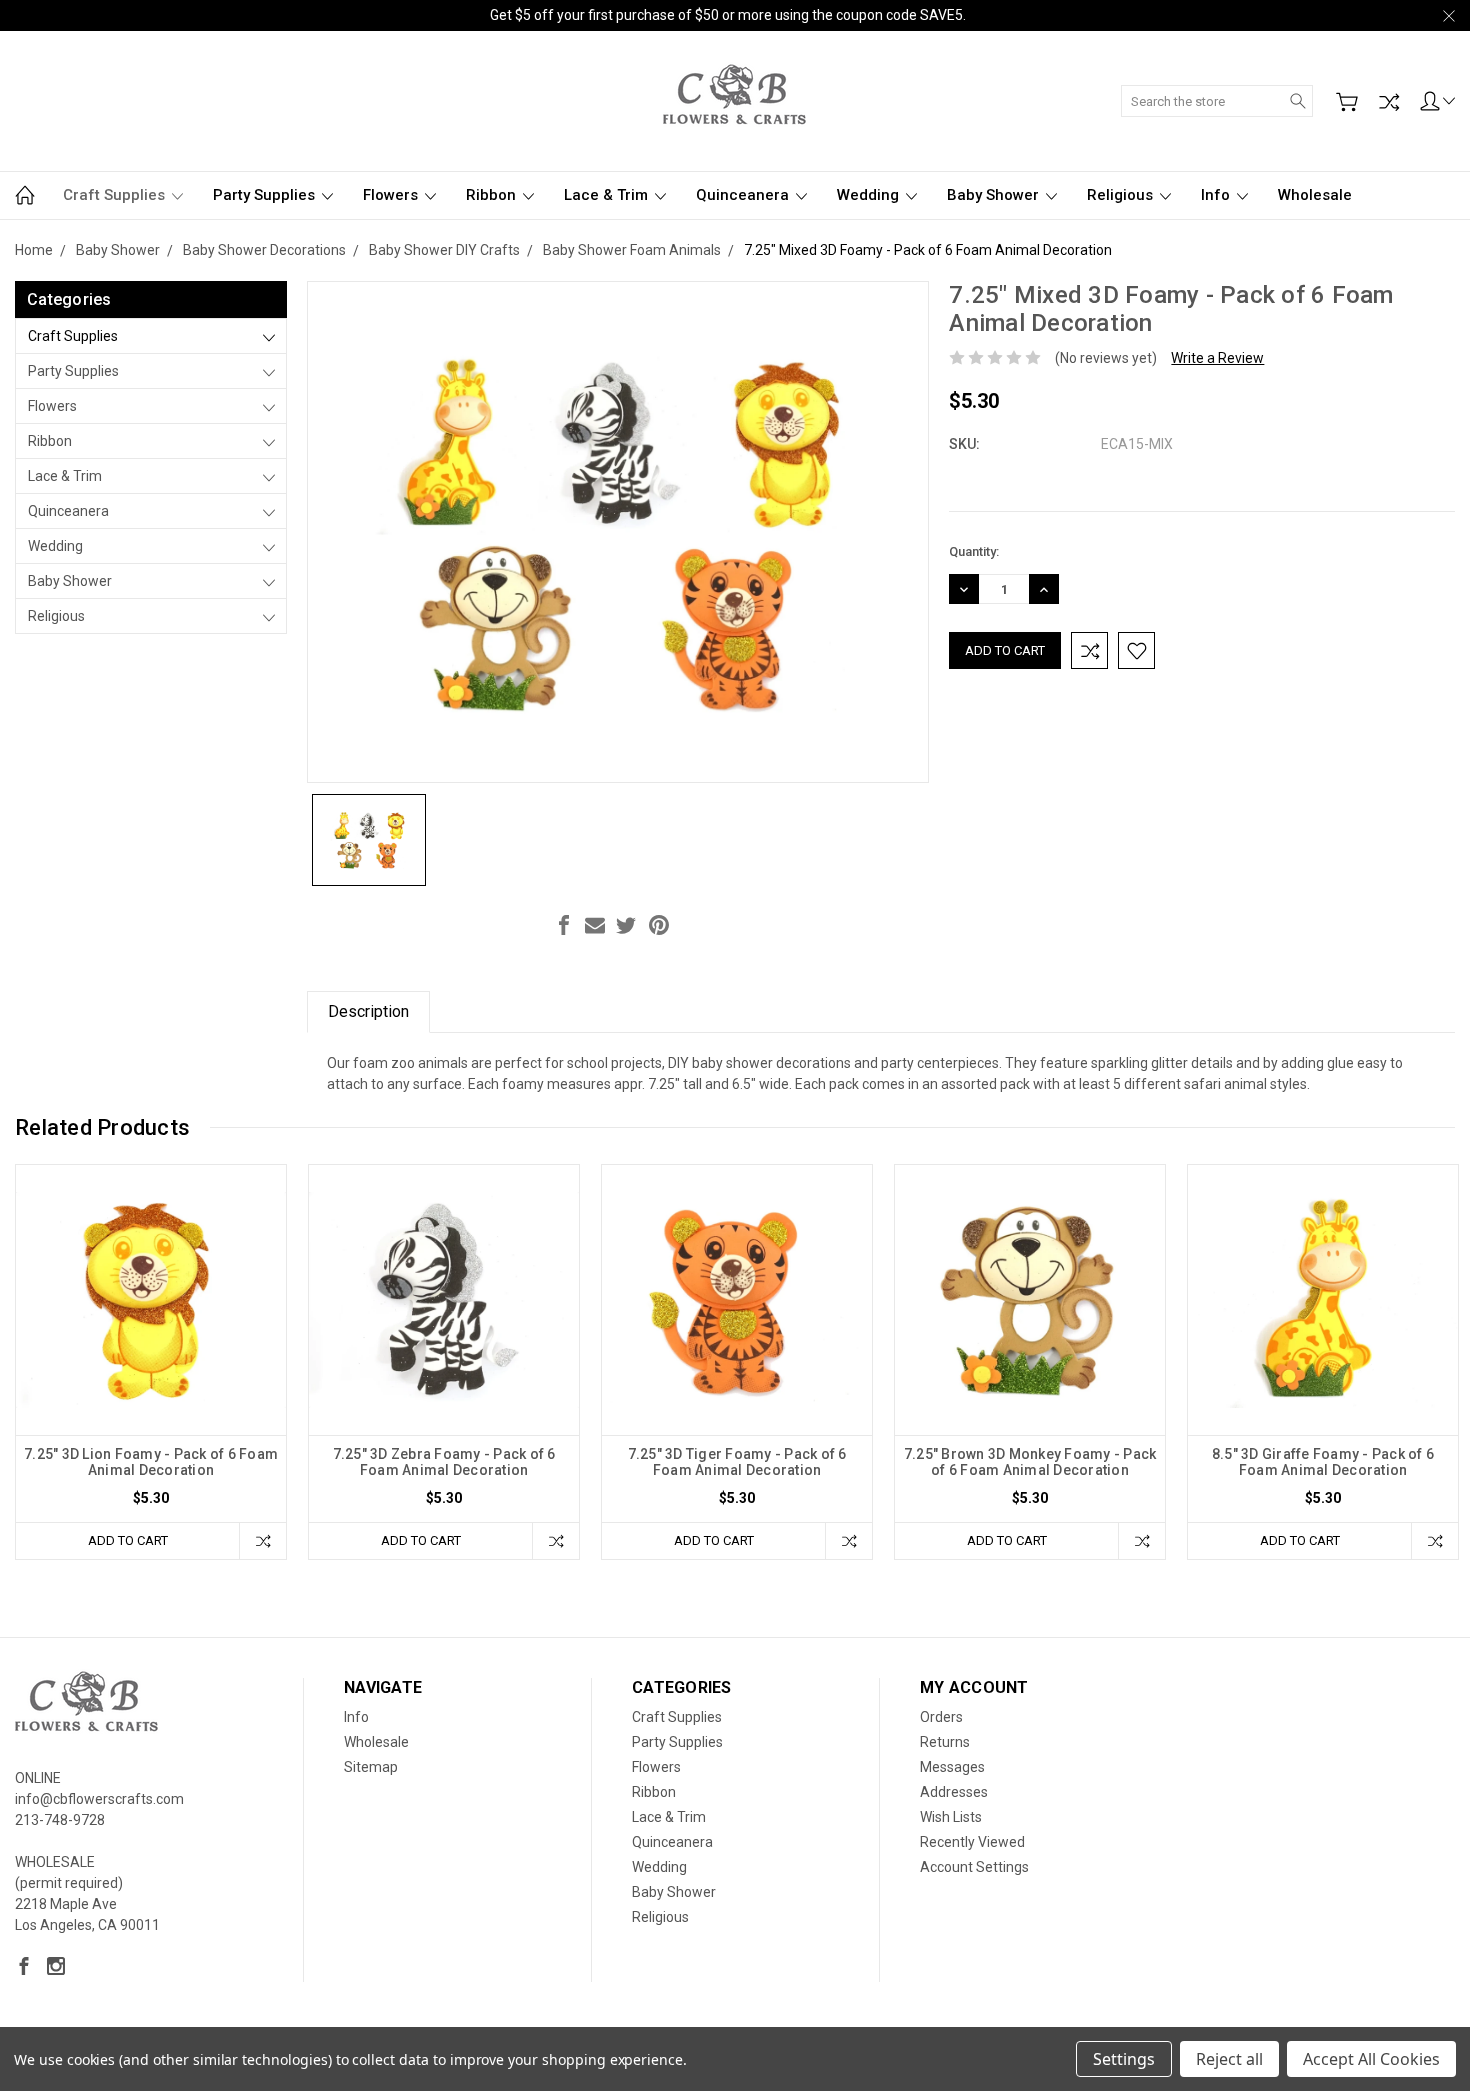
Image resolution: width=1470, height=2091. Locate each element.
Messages (952, 1767)
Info (1217, 195)
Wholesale (1315, 195)
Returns (945, 1742)
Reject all (1229, 2059)
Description (368, 1011)
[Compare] (1389, 102)
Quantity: (974, 551)
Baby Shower (995, 195)
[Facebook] (564, 925)
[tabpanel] (151, 1362)
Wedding (870, 195)
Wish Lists (951, 1817)
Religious (1122, 195)
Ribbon (493, 195)
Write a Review (1217, 358)
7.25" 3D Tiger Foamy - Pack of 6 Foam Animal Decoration (737, 1462)
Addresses (954, 1792)
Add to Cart (128, 1540)
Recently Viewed (972, 1842)
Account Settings (974, 1867)
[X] (626, 925)
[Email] (595, 925)
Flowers (392, 195)
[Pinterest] (659, 925)
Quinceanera (744, 195)
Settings (1124, 2059)
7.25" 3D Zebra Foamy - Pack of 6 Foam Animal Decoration (444, 1462)
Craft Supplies (116, 195)
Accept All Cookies (1371, 2059)
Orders (941, 1717)
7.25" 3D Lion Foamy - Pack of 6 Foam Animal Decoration (151, 1462)
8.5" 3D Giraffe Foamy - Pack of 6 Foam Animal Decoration (1323, 1462)
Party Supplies (266, 195)
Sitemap (371, 1767)
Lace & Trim (608, 195)
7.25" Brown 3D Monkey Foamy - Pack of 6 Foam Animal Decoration (1030, 1462)
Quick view (151, 1353)
